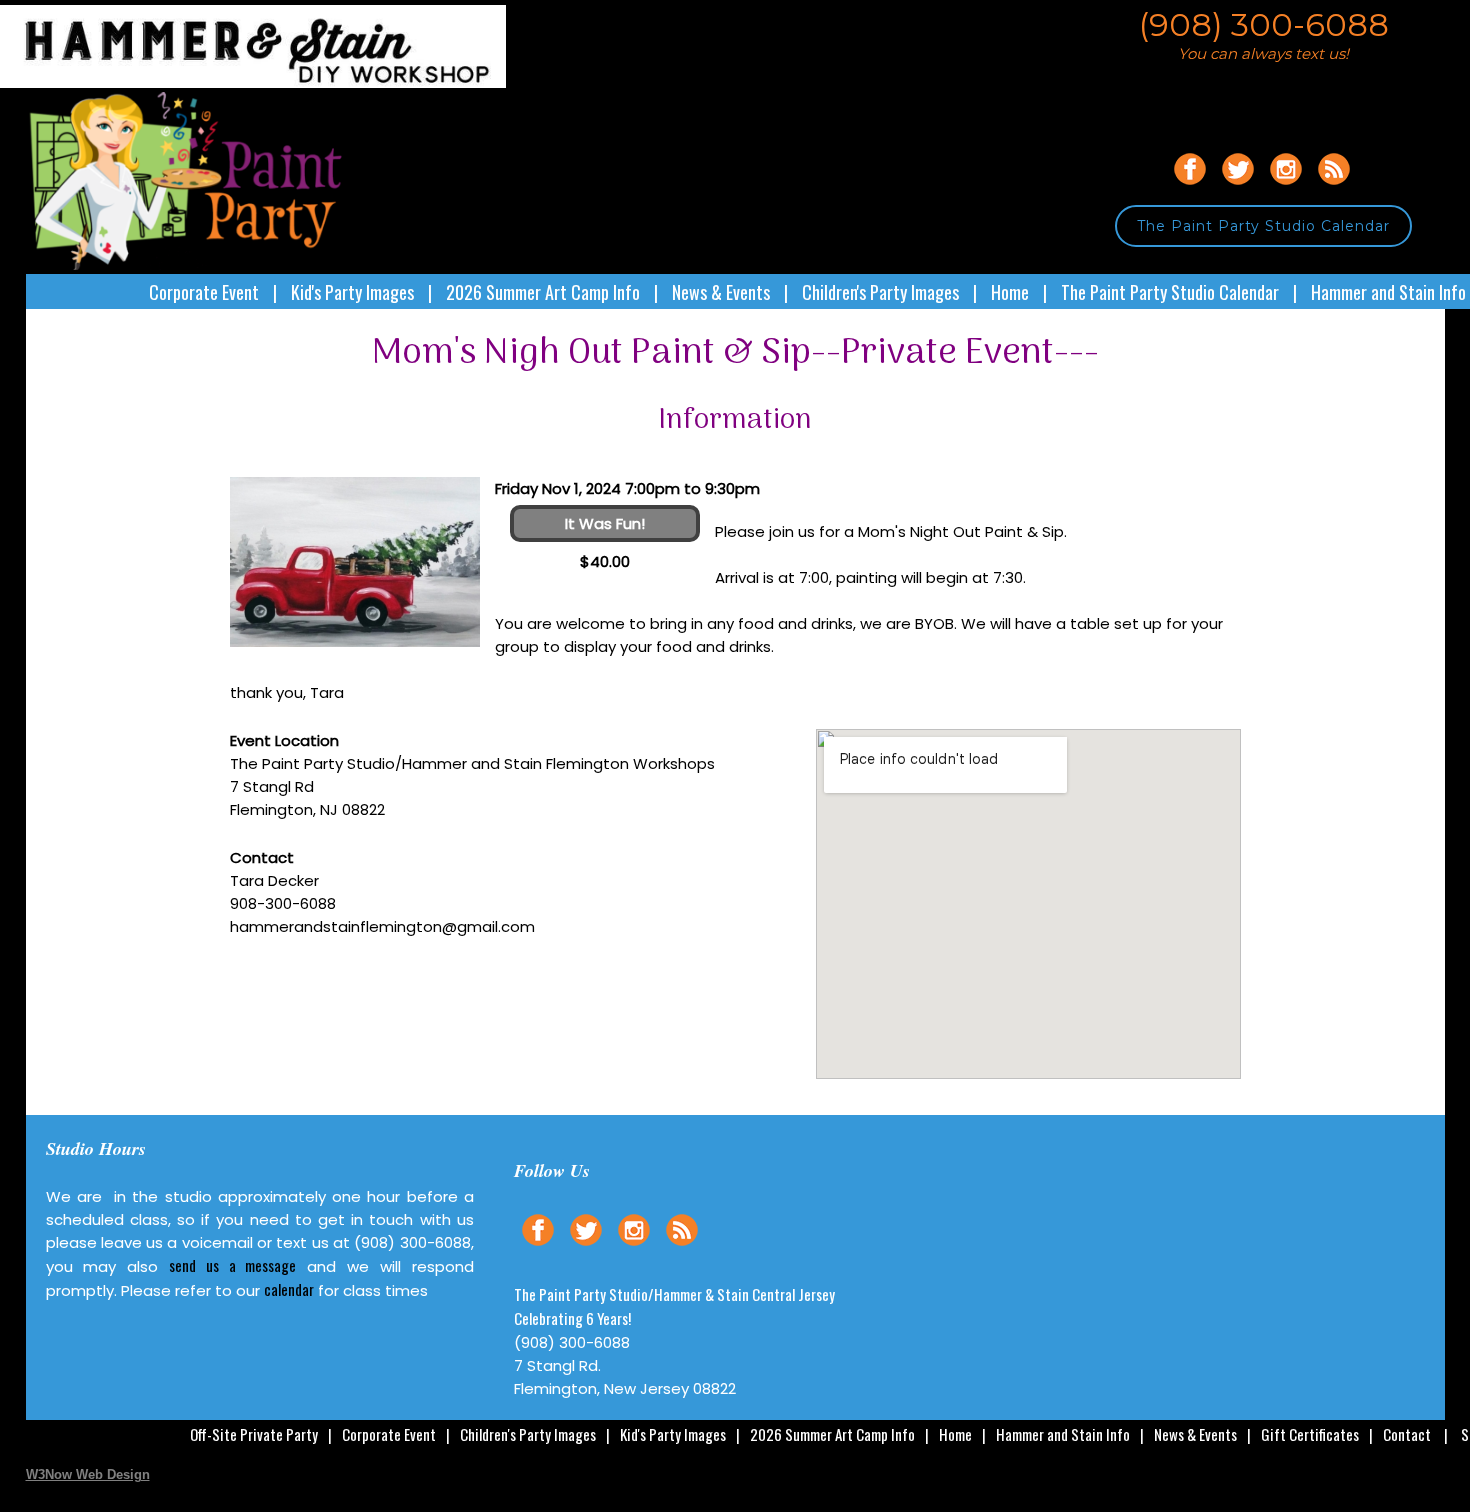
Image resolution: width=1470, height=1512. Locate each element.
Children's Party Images (880, 292)
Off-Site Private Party (254, 1434)
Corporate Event (204, 292)
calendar (289, 1289)
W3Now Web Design (88, 1474)
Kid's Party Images (352, 292)
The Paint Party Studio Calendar (1263, 226)
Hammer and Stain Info (1388, 292)
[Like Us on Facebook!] (1190, 187)
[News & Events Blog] (1334, 187)
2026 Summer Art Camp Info (543, 292)
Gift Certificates (1310, 1434)
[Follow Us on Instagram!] (1286, 187)
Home (1010, 292)
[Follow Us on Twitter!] (1238, 187)
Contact (1407, 1434)
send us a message (232, 1265)
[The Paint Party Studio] (266, 82)
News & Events (721, 292)
